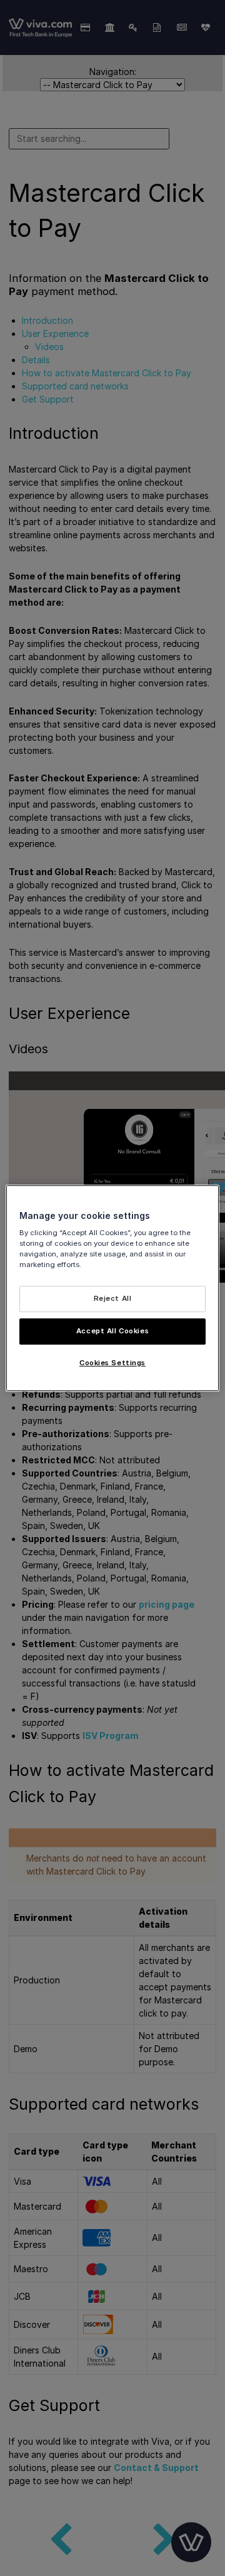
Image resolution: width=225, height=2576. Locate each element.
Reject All (113, 1299)
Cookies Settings (112, 1363)
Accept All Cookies (112, 1331)
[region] (112, 1288)
